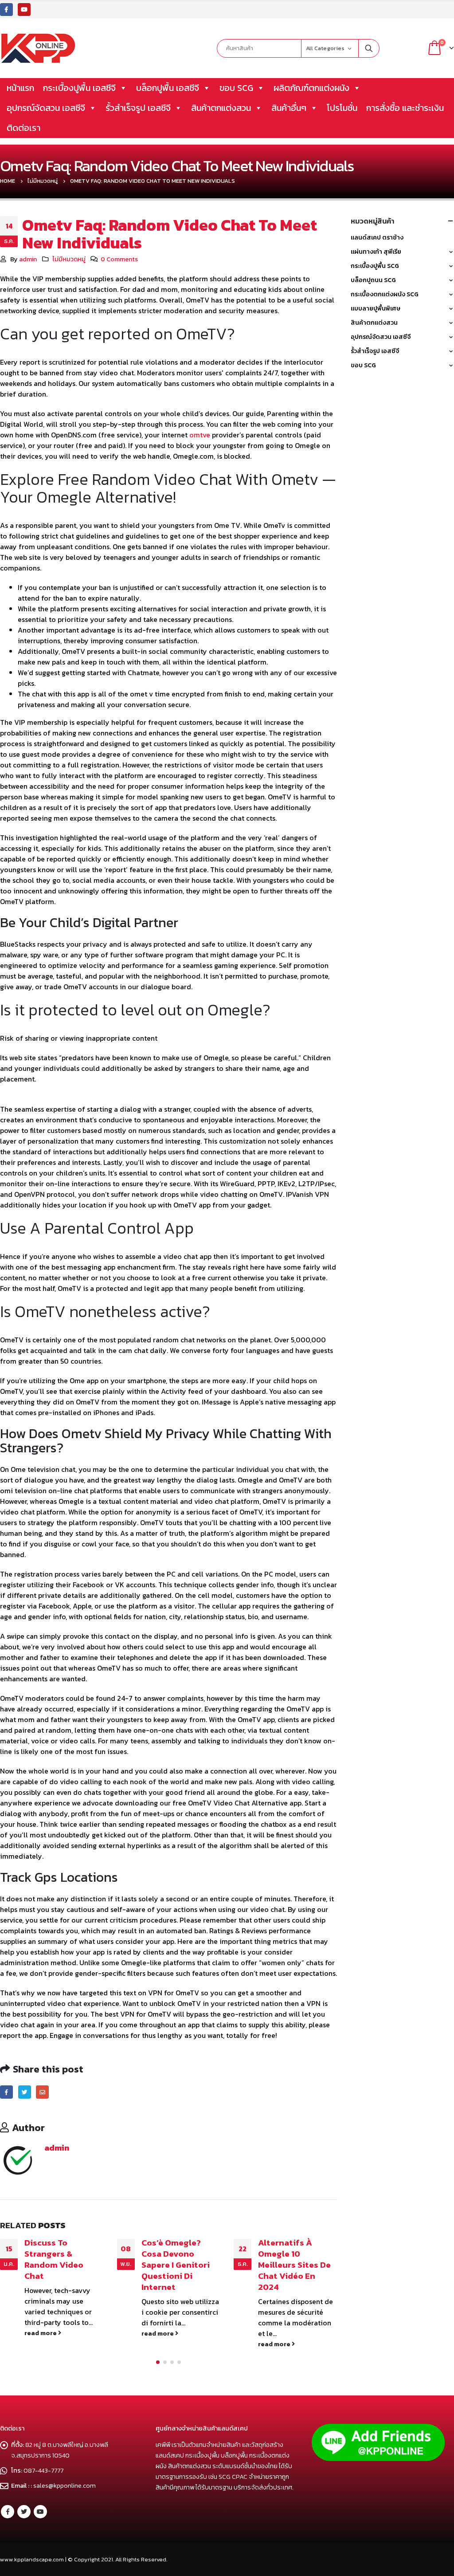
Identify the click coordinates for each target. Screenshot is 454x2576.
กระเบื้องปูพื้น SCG (375, 266)
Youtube (40, 2512)
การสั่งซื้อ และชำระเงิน (405, 108)
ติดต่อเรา (23, 128)
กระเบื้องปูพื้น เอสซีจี (79, 88)
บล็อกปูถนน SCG (373, 280)
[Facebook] (6, 10)
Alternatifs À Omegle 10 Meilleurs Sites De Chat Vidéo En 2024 (178, 2265)
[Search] (369, 48)
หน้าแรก (20, 88)
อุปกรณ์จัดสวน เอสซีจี (46, 108)
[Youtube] (24, 10)
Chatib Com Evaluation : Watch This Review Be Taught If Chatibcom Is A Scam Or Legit (296, 2270)
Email (42, 2092)
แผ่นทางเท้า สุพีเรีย (376, 252)
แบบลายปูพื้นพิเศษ (376, 309)
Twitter (25, 2092)
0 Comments (119, 259)
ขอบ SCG (236, 88)
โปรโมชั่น (342, 108)
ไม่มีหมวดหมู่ (69, 259)
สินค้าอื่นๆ (289, 108)
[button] (158, 2363)
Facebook (6, 2092)
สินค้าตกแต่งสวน (221, 108)
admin (28, 259)
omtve (200, 435)
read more (42, 2333)
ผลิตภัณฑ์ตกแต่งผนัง (311, 88)
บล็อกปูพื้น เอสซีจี (168, 88)
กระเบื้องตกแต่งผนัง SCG (385, 294)
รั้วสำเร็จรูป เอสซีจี (138, 108)
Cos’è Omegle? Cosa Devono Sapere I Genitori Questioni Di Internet (59, 2265)
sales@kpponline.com (65, 2486)
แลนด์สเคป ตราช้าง (377, 238)
